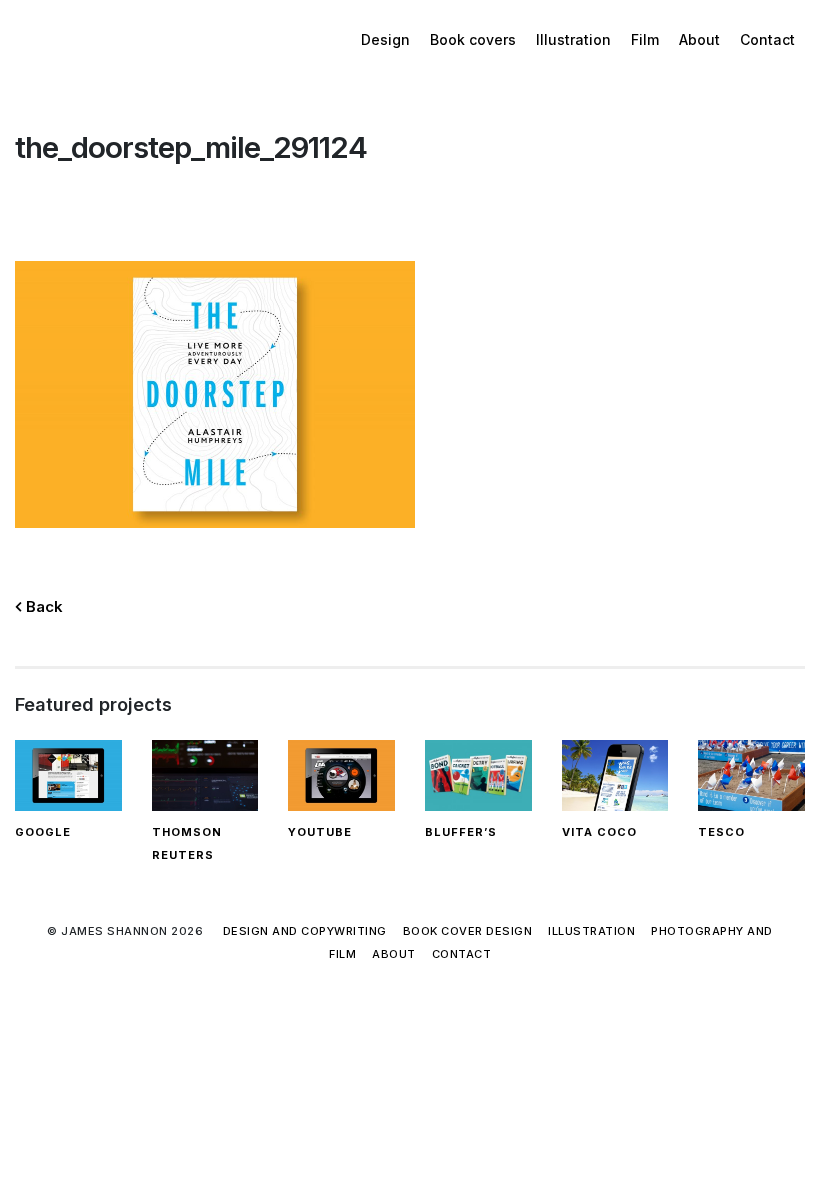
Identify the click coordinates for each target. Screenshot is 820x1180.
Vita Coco (599, 832)
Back (42, 606)
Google (43, 832)
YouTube (320, 832)
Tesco (721, 832)
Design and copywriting (305, 931)
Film (645, 39)
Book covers (473, 39)
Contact (767, 39)
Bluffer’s (461, 832)
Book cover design (468, 931)
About (699, 39)
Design (385, 39)
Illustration (573, 39)
